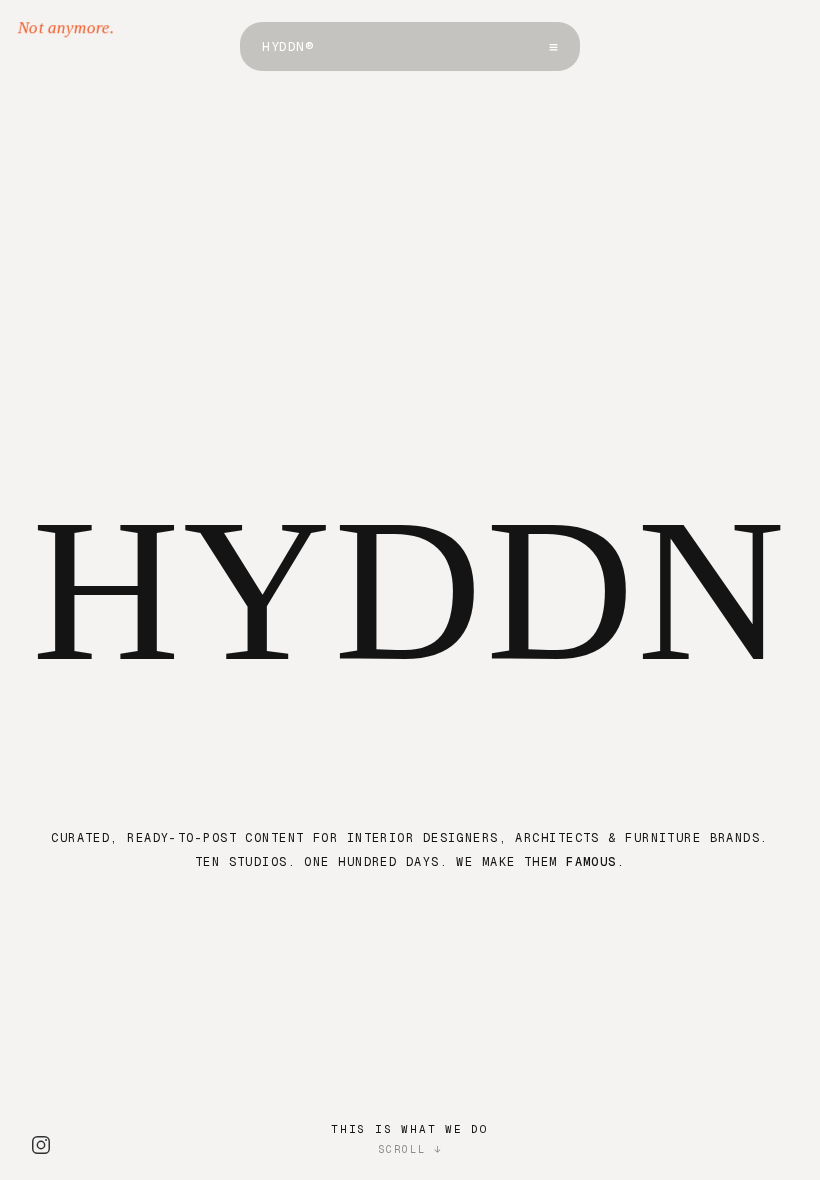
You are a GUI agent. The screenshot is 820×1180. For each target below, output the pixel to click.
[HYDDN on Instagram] (41, 1145)
